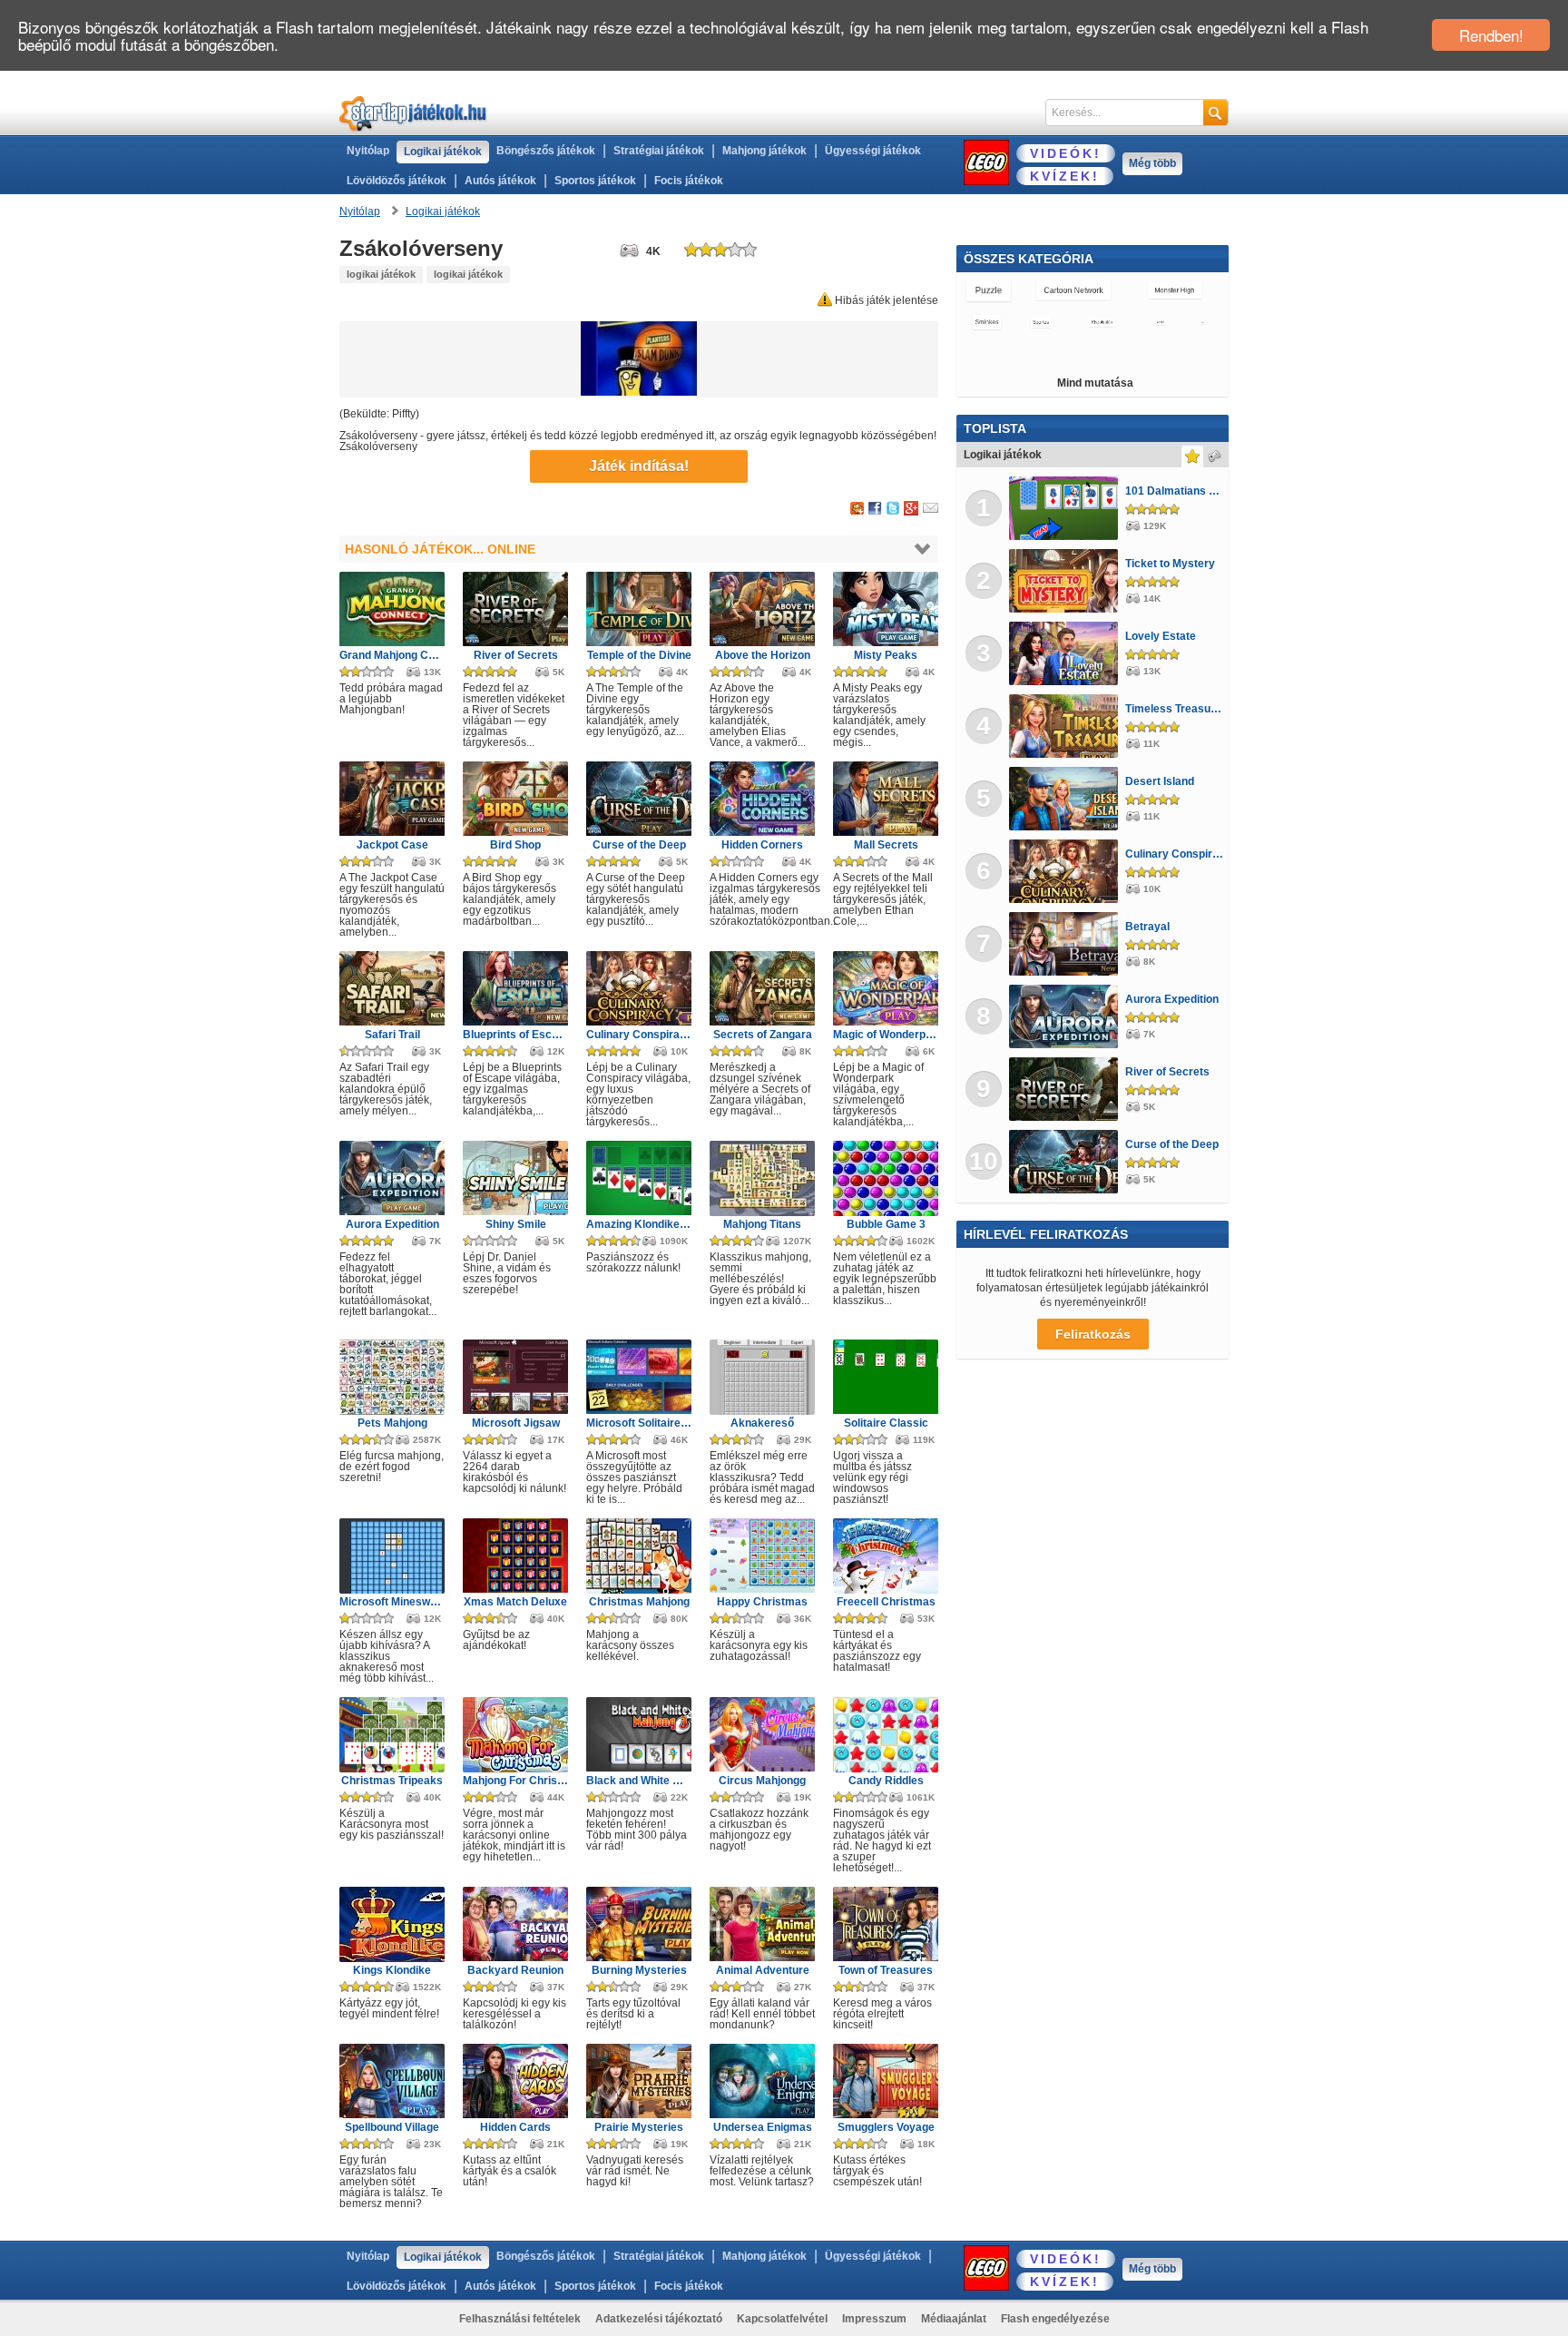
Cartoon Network (1073, 290)
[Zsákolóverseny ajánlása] (931, 509)
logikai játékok (381, 274)
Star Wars (1033, 354)
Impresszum (874, 2319)
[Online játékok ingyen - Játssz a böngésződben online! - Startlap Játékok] (413, 113)
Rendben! (1491, 35)
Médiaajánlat (954, 2319)
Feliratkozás (1093, 1334)
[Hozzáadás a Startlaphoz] (857, 509)
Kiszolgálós (1102, 322)
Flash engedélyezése (1055, 2319)
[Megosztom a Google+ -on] (911, 509)
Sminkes (987, 322)
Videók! (1066, 153)
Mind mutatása (1095, 383)
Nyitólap (368, 151)
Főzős (980, 354)
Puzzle (989, 290)
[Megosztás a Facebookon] (875, 509)
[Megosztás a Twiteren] (893, 509)
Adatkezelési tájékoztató (659, 2319)
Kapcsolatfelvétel (782, 2319)
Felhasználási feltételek (520, 2319)
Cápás (1161, 322)
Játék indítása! (639, 466)
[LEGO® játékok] (986, 162)
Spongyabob (1102, 354)
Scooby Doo (1178, 354)
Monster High (1175, 290)
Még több (1152, 163)
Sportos (1041, 322)
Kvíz (1201, 322)
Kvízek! (1065, 176)
